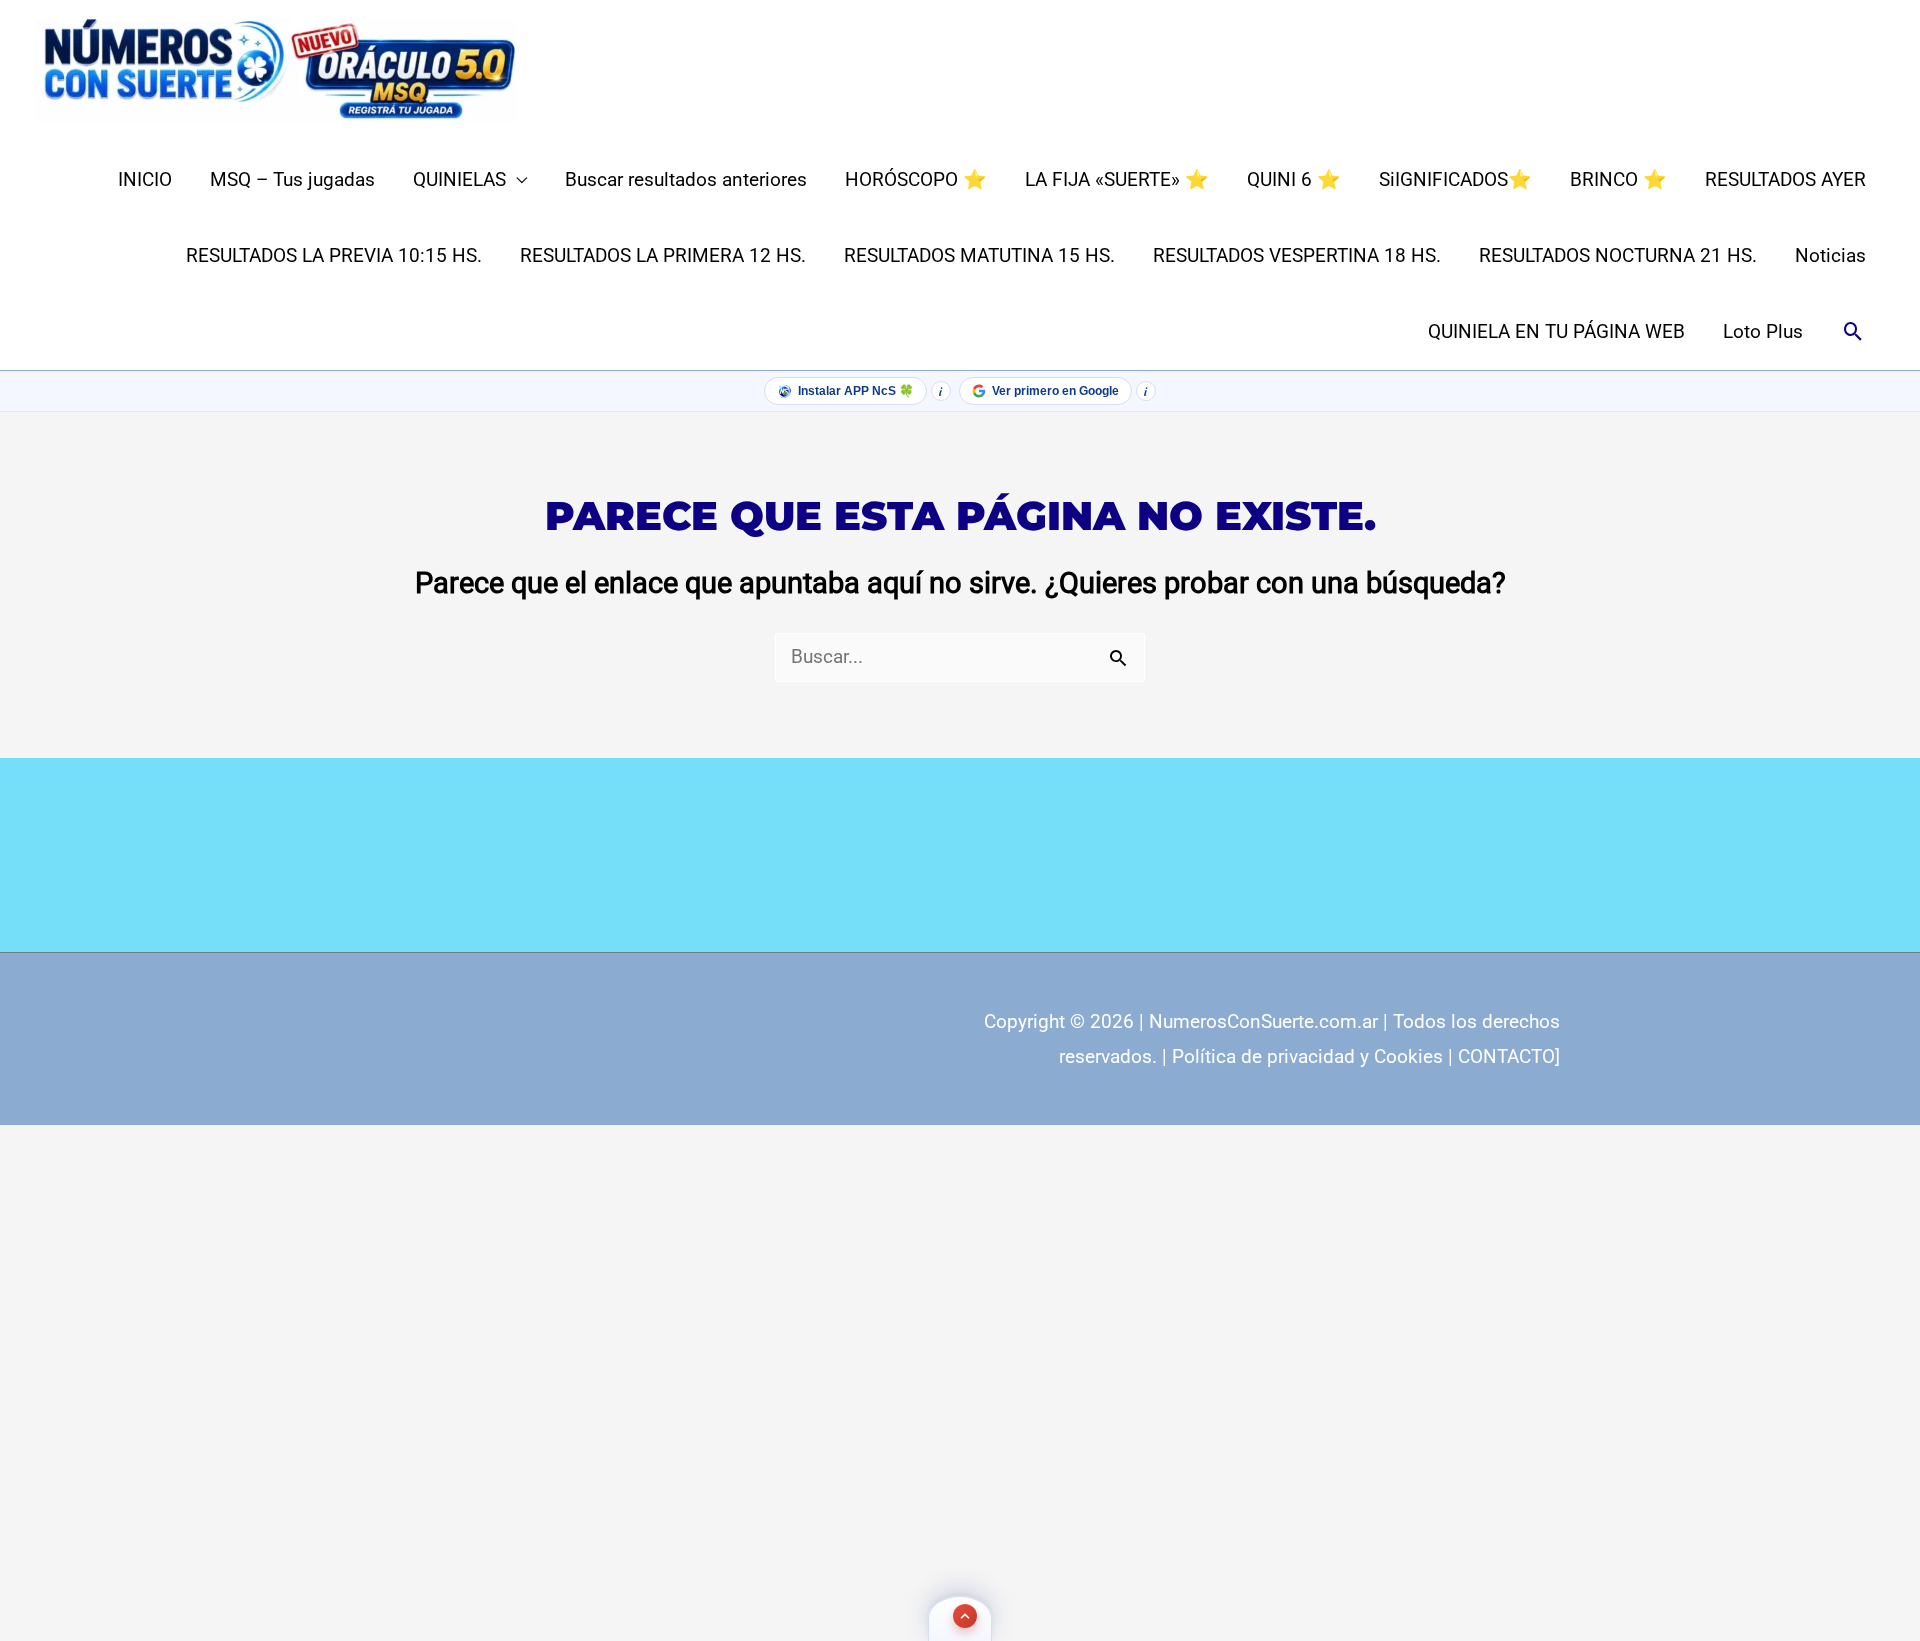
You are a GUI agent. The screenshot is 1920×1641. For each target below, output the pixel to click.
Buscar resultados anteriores (686, 179)
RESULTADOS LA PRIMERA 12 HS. (663, 255)
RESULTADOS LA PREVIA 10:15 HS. (334, 255)
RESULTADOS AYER (1785, 179)
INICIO (145, 179)
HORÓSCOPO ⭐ (916, 179)
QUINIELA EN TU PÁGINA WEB (1556, 331)
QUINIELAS (459, 179)
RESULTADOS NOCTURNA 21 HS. (1618, 255)
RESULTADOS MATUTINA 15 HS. (979, 255)
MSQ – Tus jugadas (292, 179)
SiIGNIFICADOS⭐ (1455, 179)
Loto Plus (1763, 331)
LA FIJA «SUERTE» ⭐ (1117, 179)
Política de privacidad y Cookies (1307, 1056)
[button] (1853, 332)
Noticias (1830, 255)
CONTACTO (1506, 1056)
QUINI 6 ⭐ (1294, 179)
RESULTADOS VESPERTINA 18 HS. (1297, 255)
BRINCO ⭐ (1618, 179)
